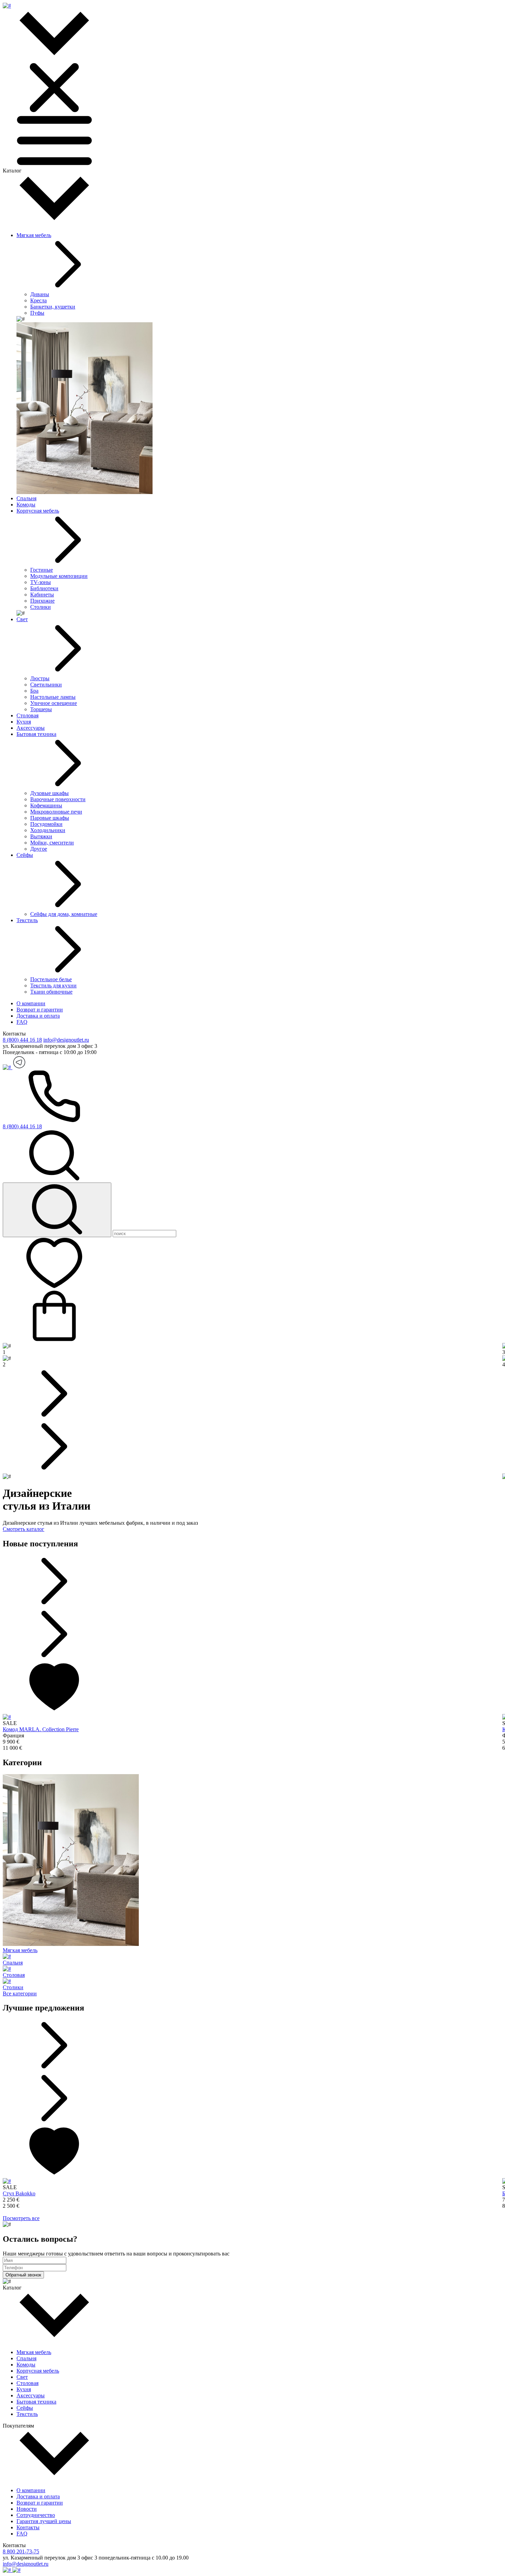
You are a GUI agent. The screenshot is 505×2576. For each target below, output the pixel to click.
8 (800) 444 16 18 (22, 1040)
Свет (22, 619)
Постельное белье (51, 979)
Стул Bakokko (19, 2193)
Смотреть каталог (24, 1529)
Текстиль (27, 920)
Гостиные (42, 570)
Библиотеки (44, 588)
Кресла (38, 300)
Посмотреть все (21, 2218)
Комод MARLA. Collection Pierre (41, 1729)
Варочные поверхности (58, 799)
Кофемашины (46, 805)
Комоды (26, 505)
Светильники (46, 685)
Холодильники (48, 830)
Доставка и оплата (38, 1016)
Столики (41, 607)
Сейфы (25, 855)
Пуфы (37, 313)
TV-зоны (41, 582)
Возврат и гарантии (40, 1010)
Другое (39, 849)
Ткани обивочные (51, 992)
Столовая (27, 715)
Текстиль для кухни (53, 985)
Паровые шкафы (50, 818)
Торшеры (41, 709)
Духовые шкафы (49, 793)
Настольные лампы (53, 697)
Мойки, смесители (52, 843)
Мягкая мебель (34, 235)
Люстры (40, 678)
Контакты (28, 2527)
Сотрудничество (36, 2515)
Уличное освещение (54, 703)
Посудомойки (46, 824)
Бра (34, 691)
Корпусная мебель (38, 511)
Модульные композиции (59, 576)
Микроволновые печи (56, 812)
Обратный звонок (23, 2275)
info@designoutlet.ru (66, 1040)
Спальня (26, 498)
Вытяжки (41, 836)
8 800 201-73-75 (21, 2551)
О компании (31, 1003)
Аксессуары (31, 728)
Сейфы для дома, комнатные (64, 914)
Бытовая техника (36, 734)
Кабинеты (42, 595)
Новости (27, 2509)
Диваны (40, 294)
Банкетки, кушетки (53, 307)
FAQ (22, 1022)
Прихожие (42, 601)
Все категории (20, 1993)
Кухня (24, 722)
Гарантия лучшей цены (44, 2521)
